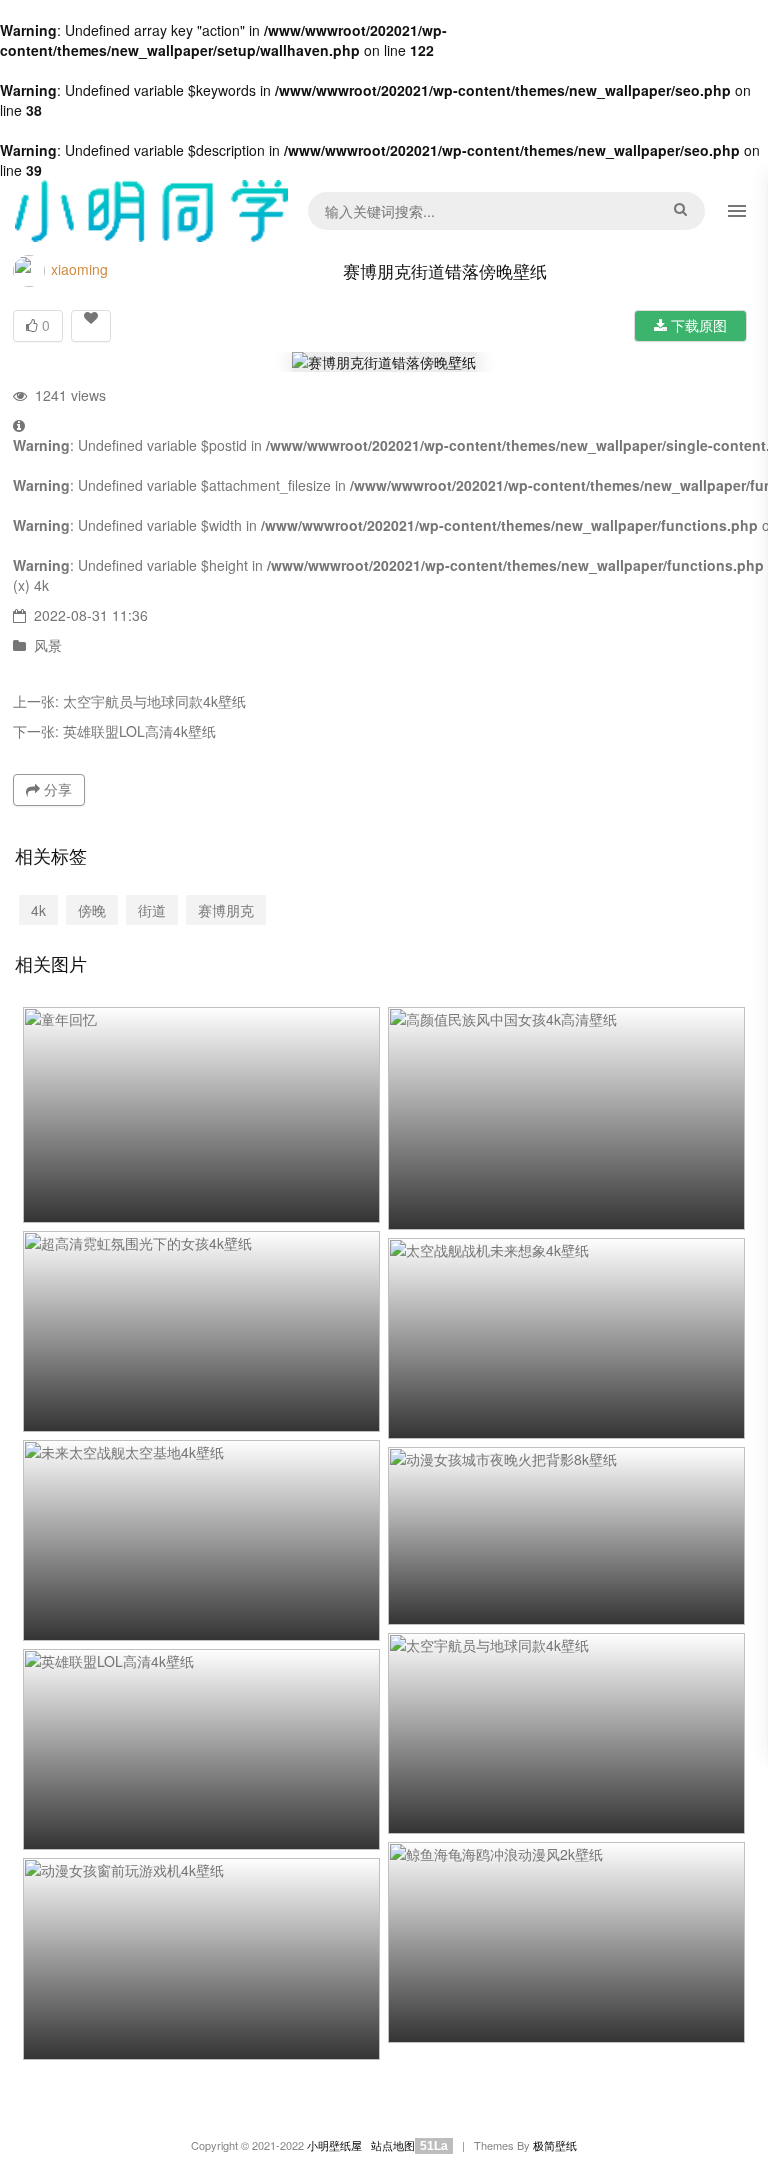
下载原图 (697, 325)
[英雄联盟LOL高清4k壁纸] (201, 1749)
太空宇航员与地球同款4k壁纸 (154, 701)
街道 (152, 910)
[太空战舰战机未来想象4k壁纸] (566, 1338)
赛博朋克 (226, 910)
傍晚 (92, 910)
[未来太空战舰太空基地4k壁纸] (201, 1540)
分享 (56, 789)
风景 (48, 645)
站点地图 (393, 2145)
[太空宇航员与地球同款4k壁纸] (566, 1733)
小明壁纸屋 (334, 2145)
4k (41, 585)
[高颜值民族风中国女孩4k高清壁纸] (566, 1118)
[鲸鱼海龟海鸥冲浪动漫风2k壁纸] (566, 1942)
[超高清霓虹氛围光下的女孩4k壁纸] (201, 1331)
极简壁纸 (555, 2145)
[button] (737, 211)
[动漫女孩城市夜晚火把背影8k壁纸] (566, 1536)
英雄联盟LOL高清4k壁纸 (139, 731)
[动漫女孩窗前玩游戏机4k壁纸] (201, 1959)
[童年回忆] (201, 1115)
